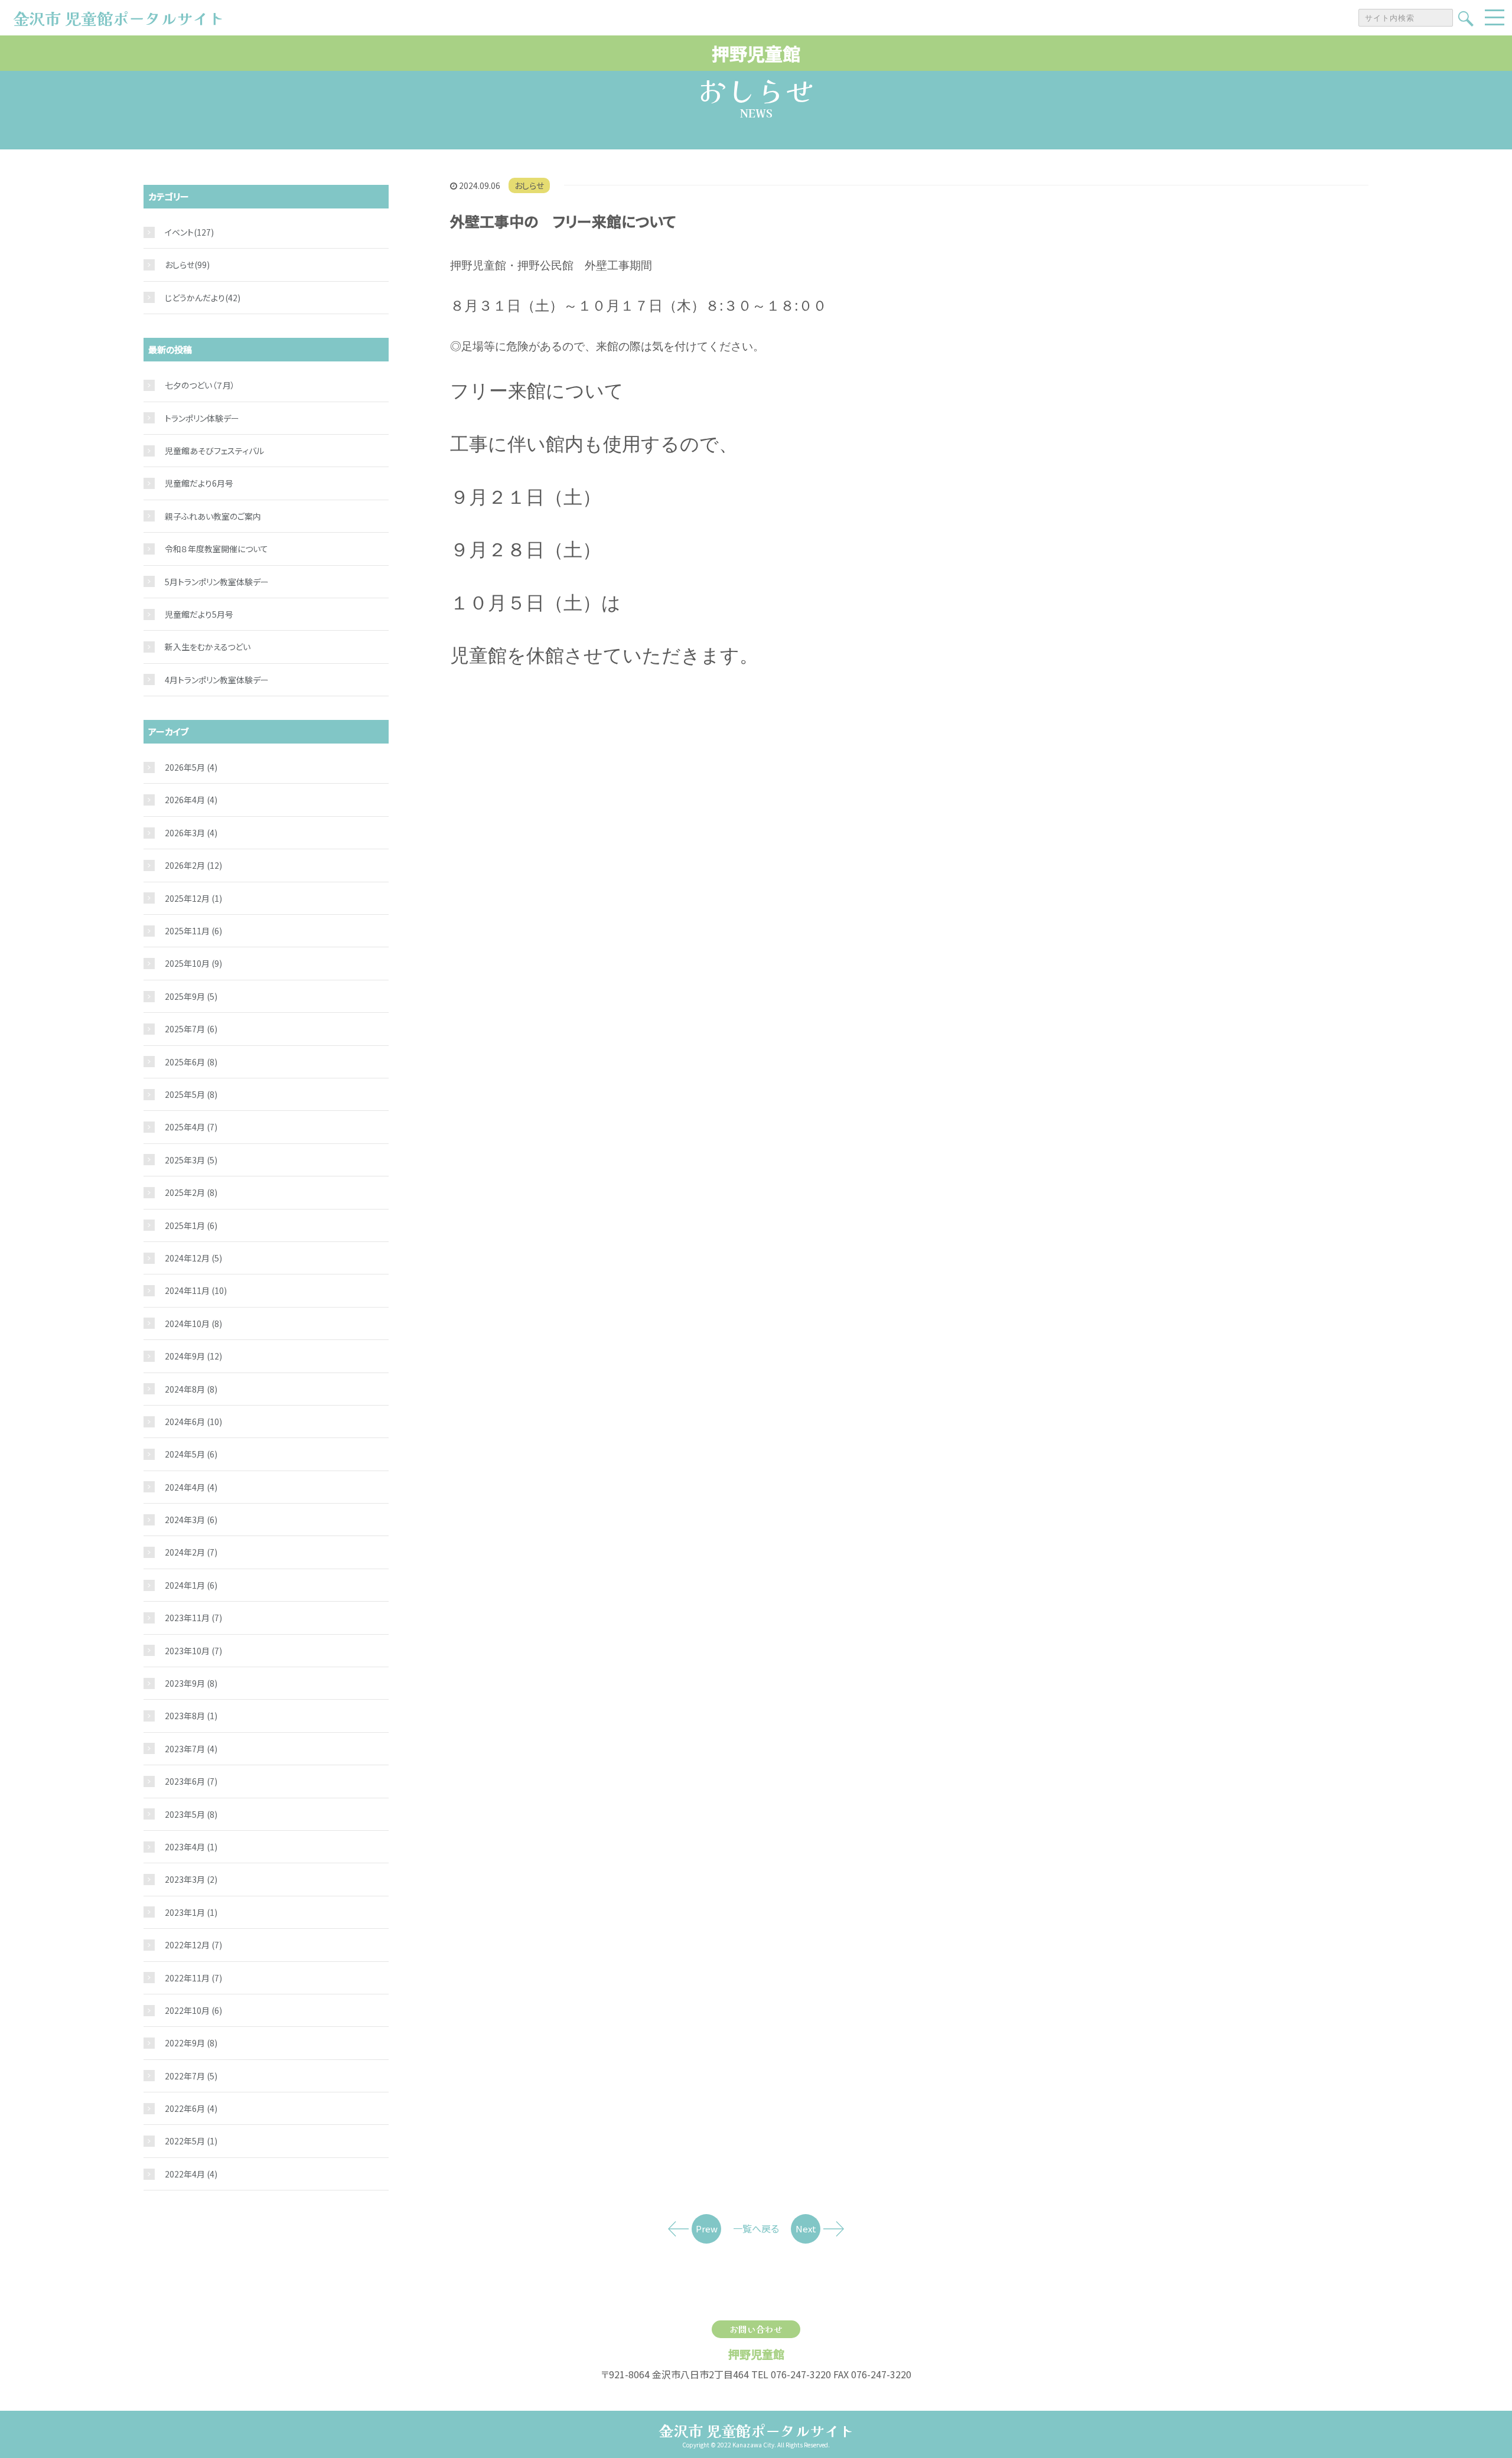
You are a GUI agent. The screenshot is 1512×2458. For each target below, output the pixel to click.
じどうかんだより (195, 298)
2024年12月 (193, 1258)
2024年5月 (191, 1454)
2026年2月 (193, 865)
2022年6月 (191, 2108)
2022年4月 (191, 2174)
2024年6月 (193, 1422)
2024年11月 (196, 1290)
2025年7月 (191, 1029)
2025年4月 (191, 1127)
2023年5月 (191, 1814)
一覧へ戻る (756, 2228)
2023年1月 (191, 1912)
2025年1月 (191, 1225)
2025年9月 (191, 996)
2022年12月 (193, 1945)
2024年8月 (191, 1389)
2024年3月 (191, 1520)
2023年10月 (193, 1651)
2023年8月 (191, 1716)
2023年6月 (191, 1781)
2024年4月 (191, 1487)
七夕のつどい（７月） (200, 385)
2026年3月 (191, 833)
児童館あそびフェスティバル (214, 451)
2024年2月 (191, 1552)
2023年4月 (191, 1847)
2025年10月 (193, 963)
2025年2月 (191, 1192)
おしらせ (529, 185)
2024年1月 (191, 1585)
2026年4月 (191, 800)
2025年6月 (191, 1062)
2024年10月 (193, 1323)
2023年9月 (191, 1683)
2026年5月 (191, 767)
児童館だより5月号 (199, 614)
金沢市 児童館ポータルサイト (756, 2430)
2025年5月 (191, 1094)
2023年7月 (191, 1749)
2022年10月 (193, 2010)
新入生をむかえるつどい (208, 647)
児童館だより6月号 (199, 483)
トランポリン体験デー (202, 418)
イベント (179, 232)
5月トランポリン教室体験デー (217, 582)
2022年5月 (191, 2141)
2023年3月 (191, 1879)
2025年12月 (193, 898)
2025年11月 (193, 931)
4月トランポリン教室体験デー (217, 680)
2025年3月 (191, 1160)
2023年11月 (193, 1618)
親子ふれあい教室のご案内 (213, 516)
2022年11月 (193, 1978)
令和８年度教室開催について (216, 549)
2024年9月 (193, 1356)
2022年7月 (191, 2076)
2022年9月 (191, 2043)
